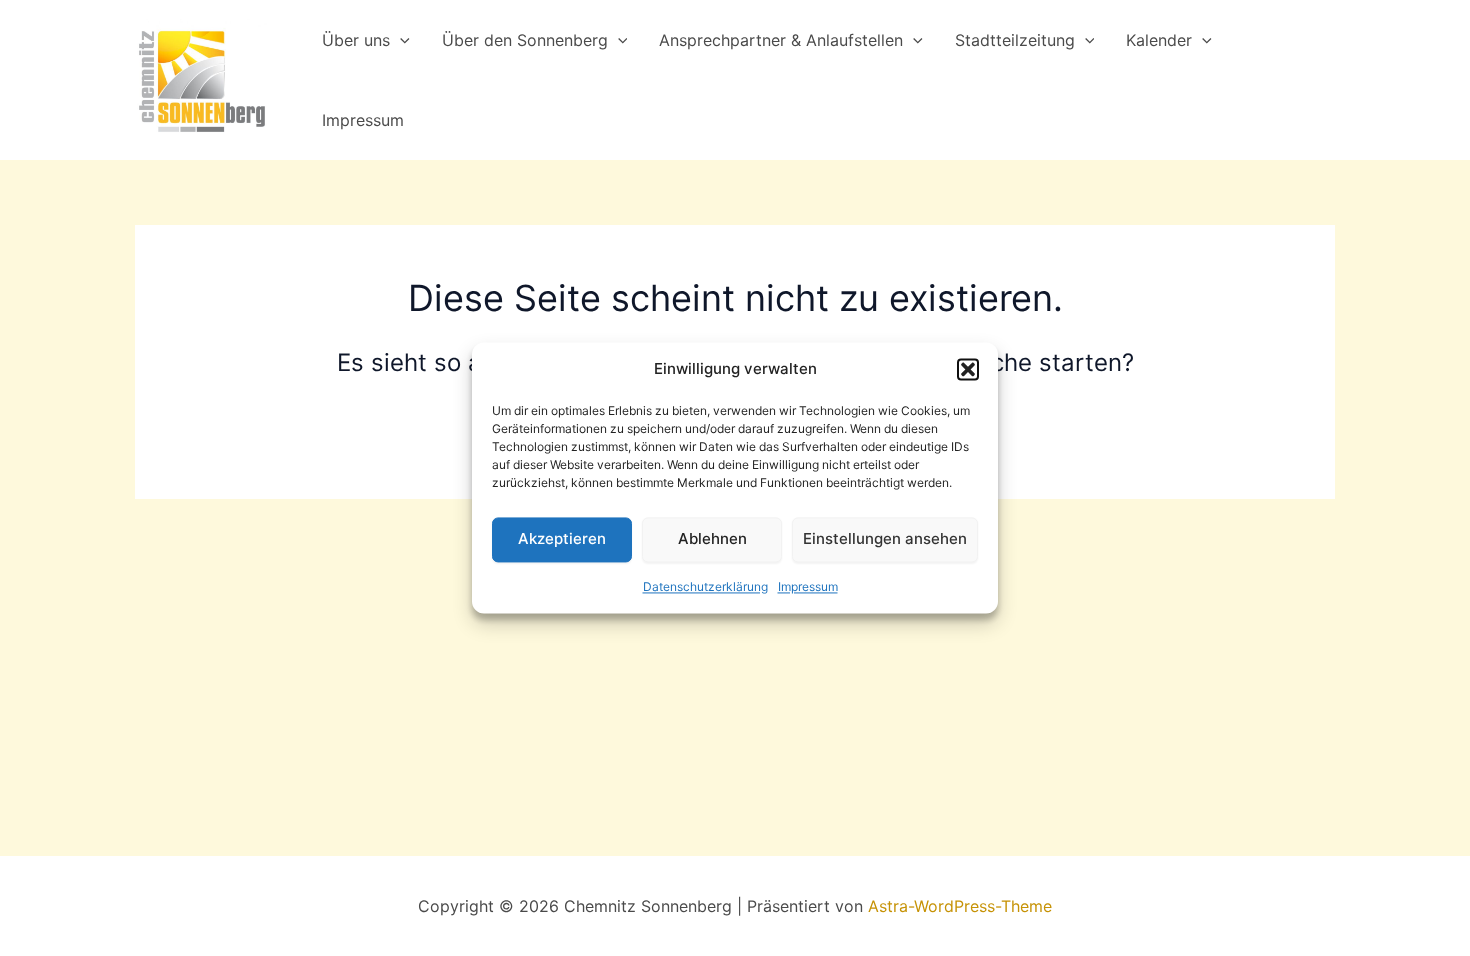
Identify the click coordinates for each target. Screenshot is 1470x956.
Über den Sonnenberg (525, 40)
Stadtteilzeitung (1015, 40)
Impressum (808, 586)
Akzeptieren (562, 539)
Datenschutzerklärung (705, 586)
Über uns (356, 40)
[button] (968, 370)
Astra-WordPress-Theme (960, 906)
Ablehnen (712, 539)
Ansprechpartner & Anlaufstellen (781, 40)
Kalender (1159, 40)
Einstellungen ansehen (885, 539)
